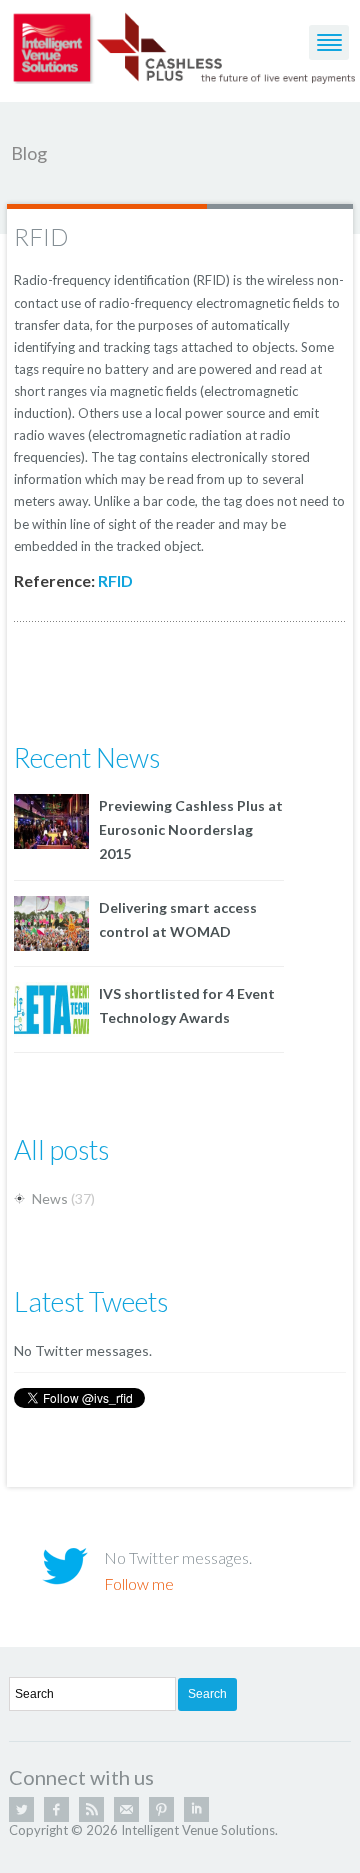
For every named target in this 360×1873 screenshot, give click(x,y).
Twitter (21, 1809)
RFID (41, 236)
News (50, 1198)
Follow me (139, 1583)
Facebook (56, 1809)
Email (126, 1809)
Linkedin (196, 1809)
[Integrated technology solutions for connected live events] (185, 45)
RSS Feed (91, 1809)
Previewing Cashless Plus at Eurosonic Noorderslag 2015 (191, 829)
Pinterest (161, 1809)
